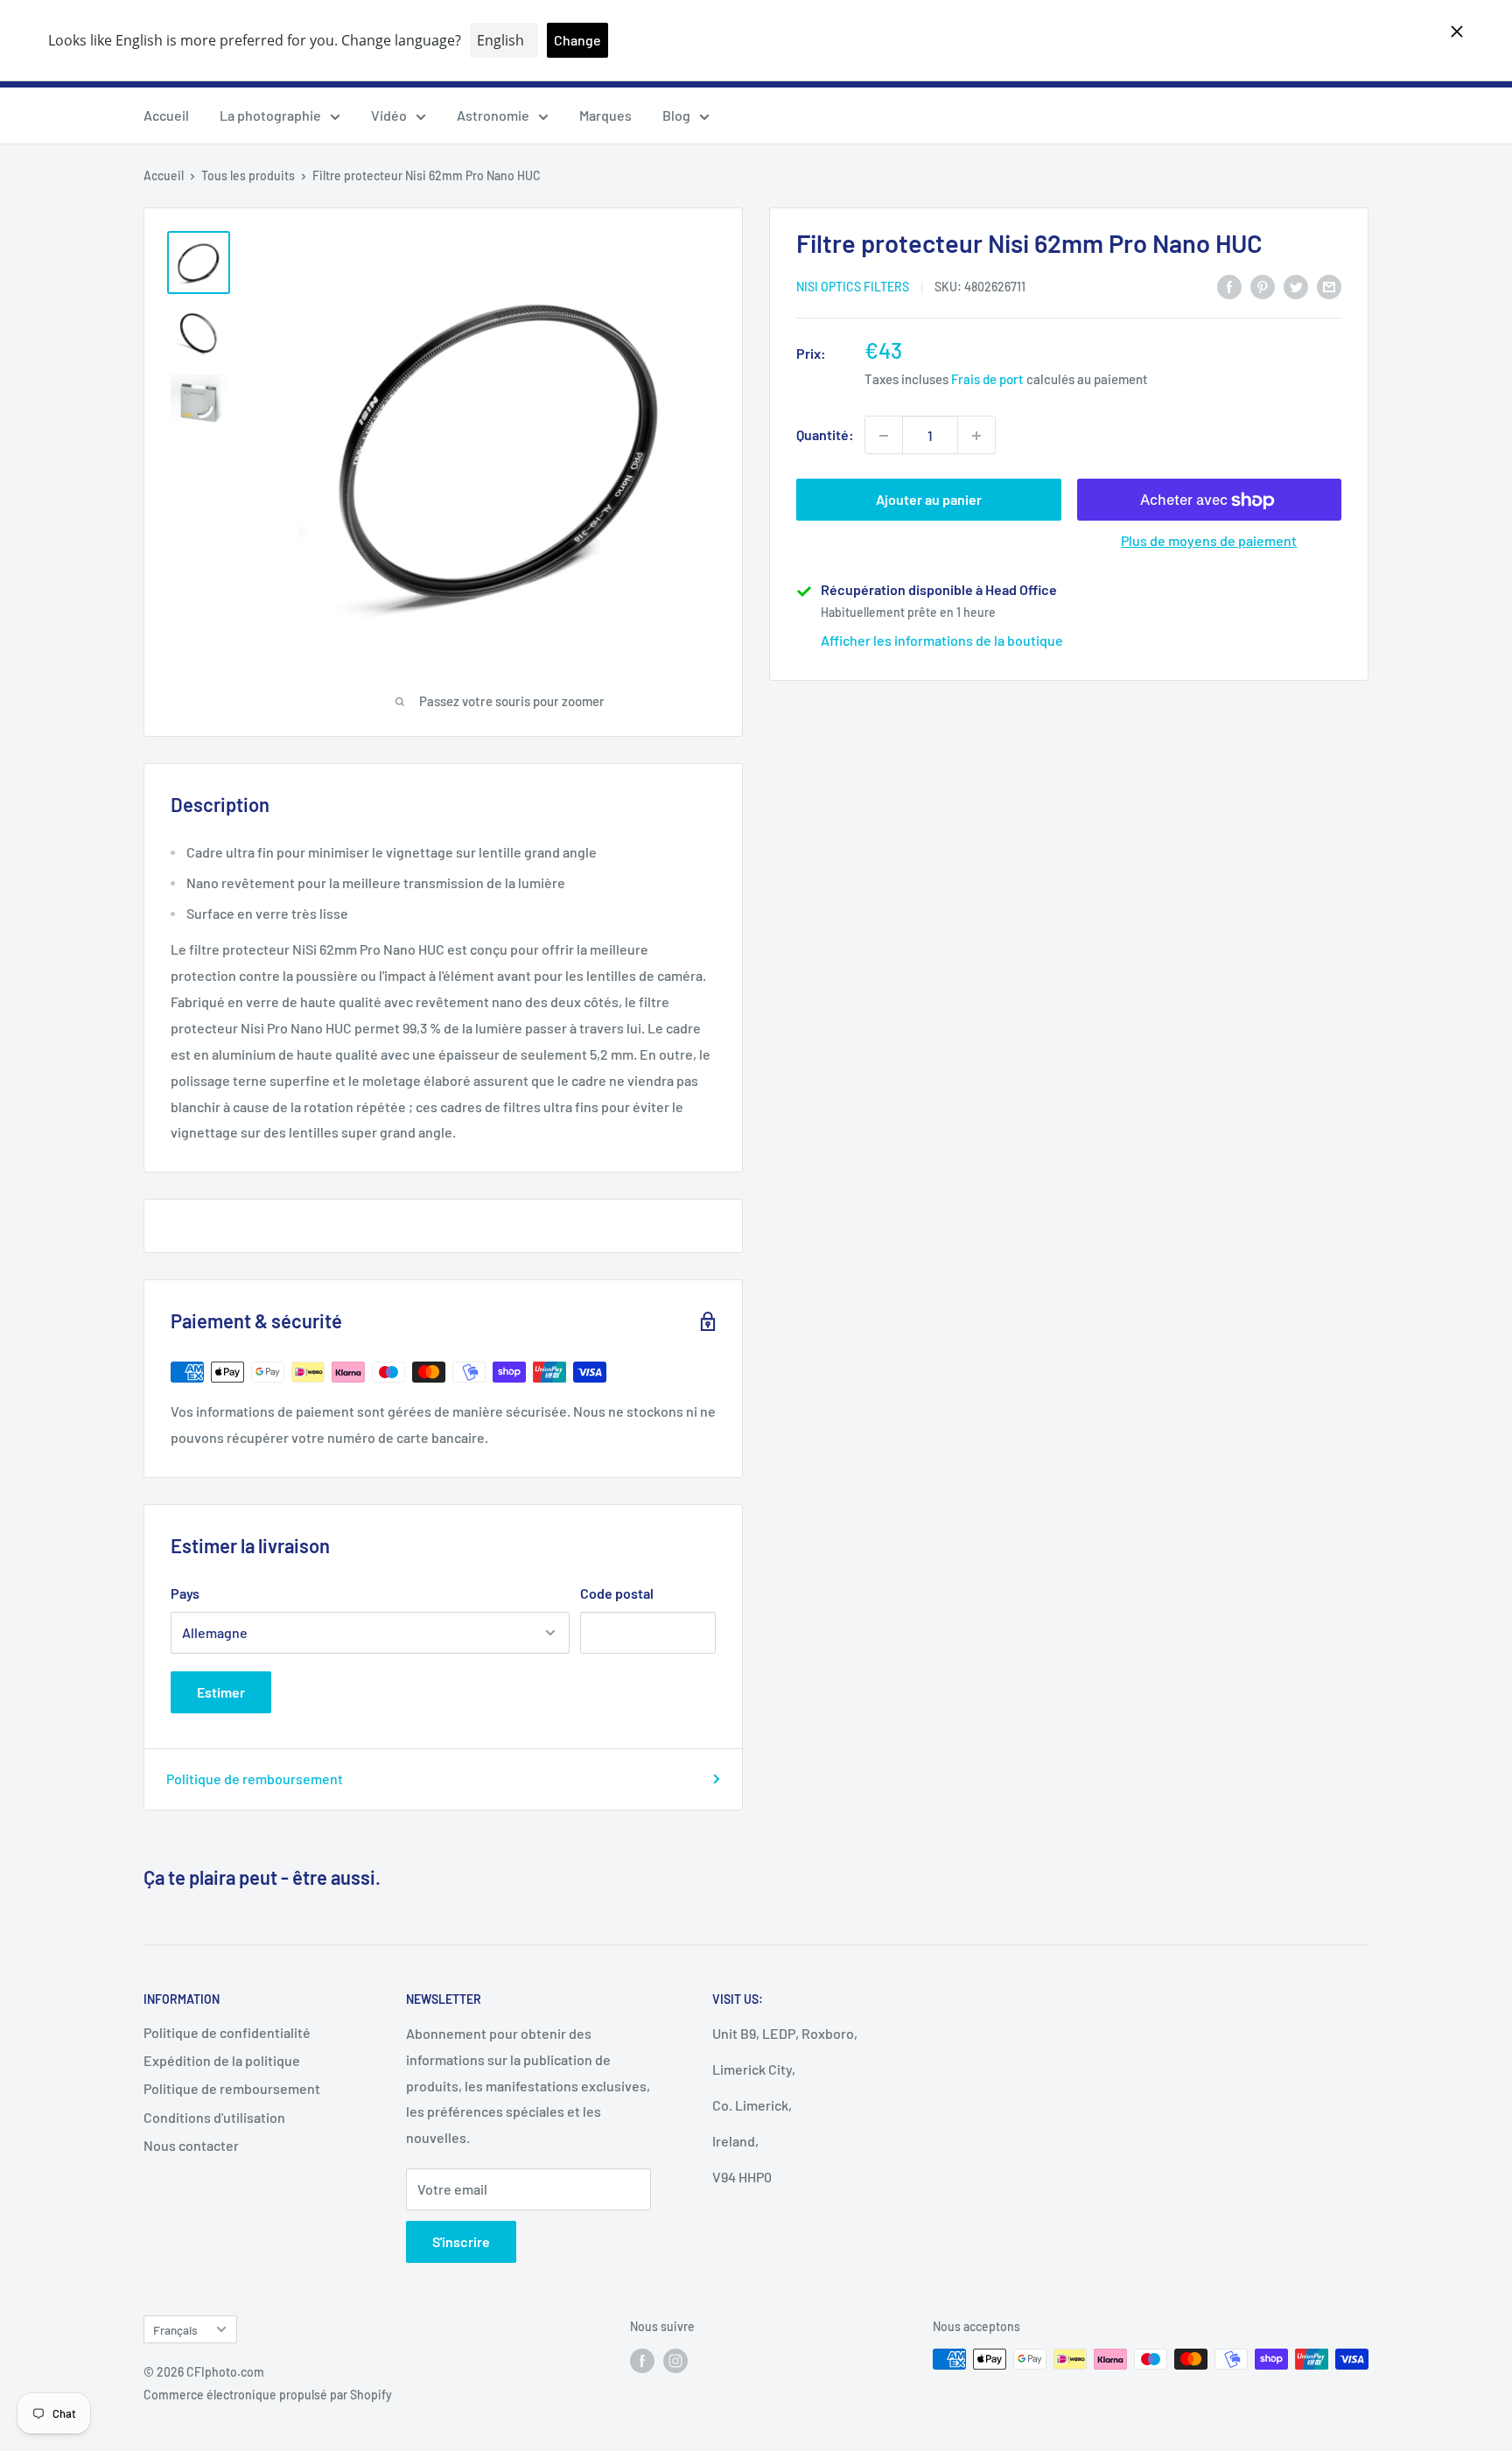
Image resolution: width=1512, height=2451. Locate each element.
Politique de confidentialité (227, 2032)
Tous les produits (248, 175)
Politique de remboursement (255, 1779)
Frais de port (987, 380)
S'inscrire (461, 2241)
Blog (676, 115)
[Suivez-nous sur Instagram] (675, 2361)
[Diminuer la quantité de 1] (884, 436)
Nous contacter (191, 2145)
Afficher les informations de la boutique (942, 641)
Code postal (617, 1593)
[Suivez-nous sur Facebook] (642, 2361)
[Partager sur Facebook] (1229, 286)
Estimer (221, 1692)
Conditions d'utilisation (214, 2117)
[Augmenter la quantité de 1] (976, 436)
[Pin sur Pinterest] (1263, 286)
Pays (185, 1593)
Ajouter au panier (929, 500)
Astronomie (493, 115)
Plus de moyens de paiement (1209, 541)
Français (175, 2330)
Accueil (166, 115)
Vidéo (389, 115)
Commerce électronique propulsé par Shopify (268, 2395)
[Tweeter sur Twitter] (1296, 286)
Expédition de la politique (222, 2060)
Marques (605, 115)
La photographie (270, 115)
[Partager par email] (1329, 286)
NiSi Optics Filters (853, 287)
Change (577, 40)
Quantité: (825, 435)
